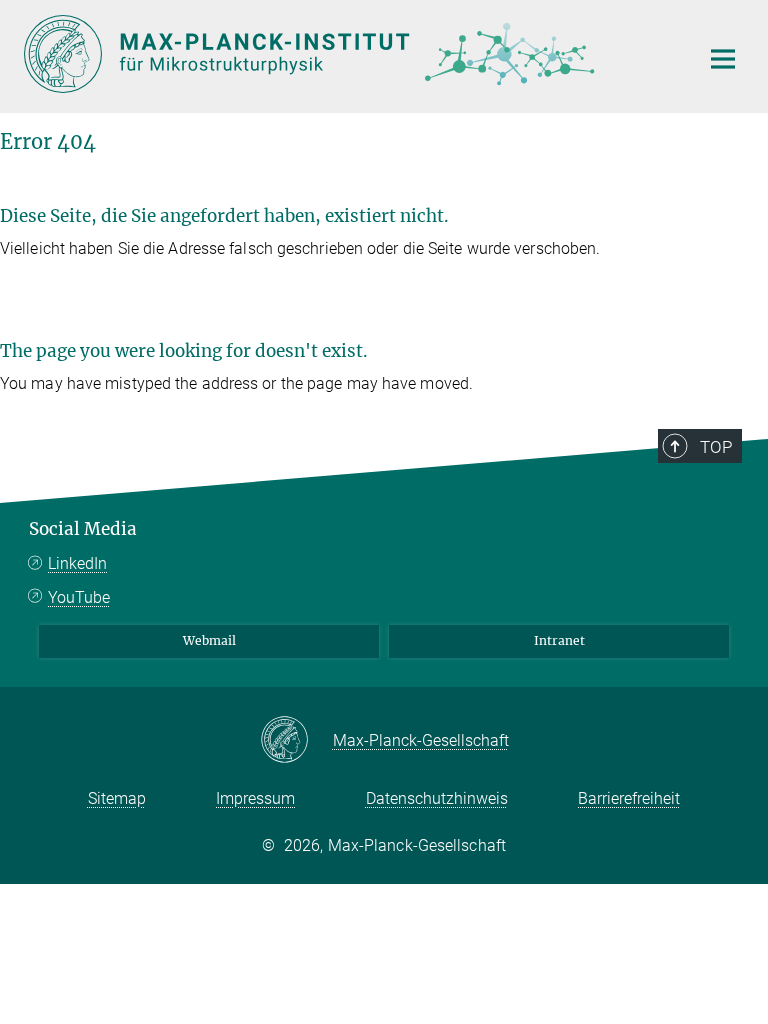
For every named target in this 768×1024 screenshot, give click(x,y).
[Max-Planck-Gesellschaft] (296, 741)
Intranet (559, 640)
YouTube (79, 597)
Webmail (209, 640)
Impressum (255, 798)
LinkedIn (77, 563)
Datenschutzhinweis (437, 798)
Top (716, 447)
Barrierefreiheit (629, 798)
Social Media (83, 529)
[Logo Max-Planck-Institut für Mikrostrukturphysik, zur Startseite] (349, 54)
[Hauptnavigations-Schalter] (723, 59)
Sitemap (117, 798)
